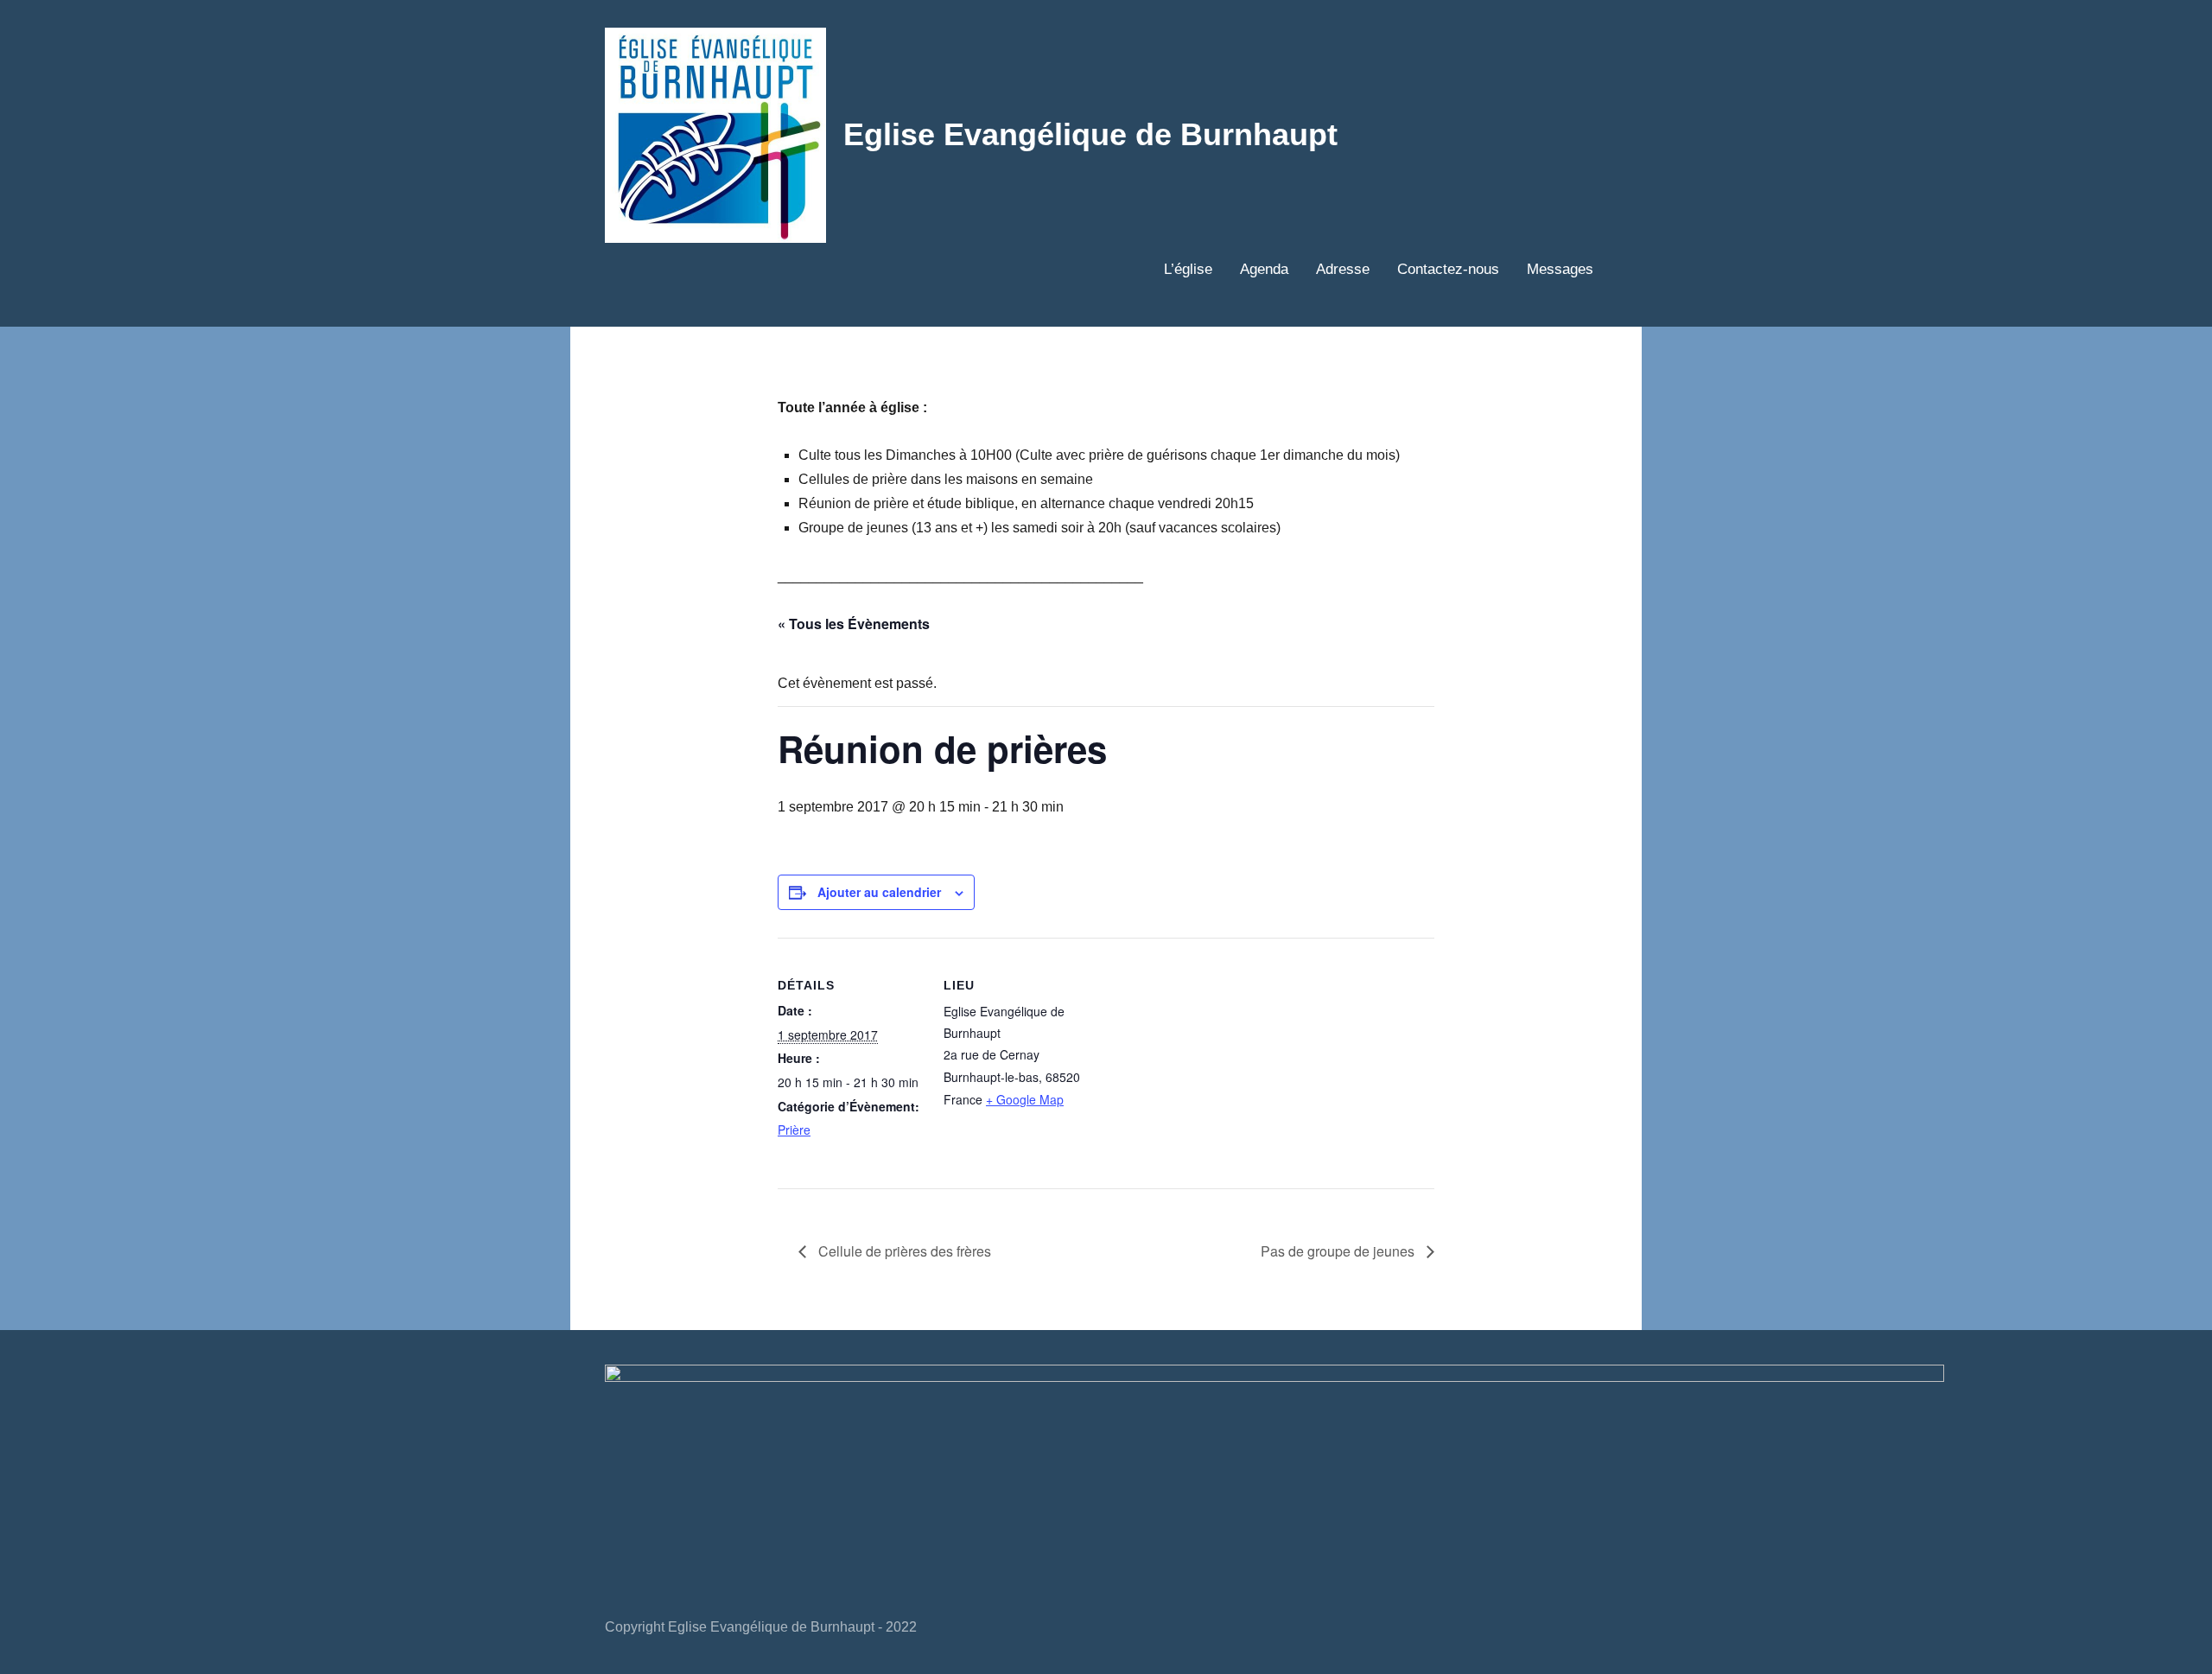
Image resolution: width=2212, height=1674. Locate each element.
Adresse (1343, 269)
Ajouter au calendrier (879, 892)
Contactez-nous (1448, 269)
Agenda (1264, 269)
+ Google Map (1025, 1099)
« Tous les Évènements (854, 624)
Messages (1560, 269)
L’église (1188, 269)
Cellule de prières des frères (903, 1251)
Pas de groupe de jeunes (1339, 1251)
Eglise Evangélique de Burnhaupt (1090, 134)
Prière (794, 1130)
